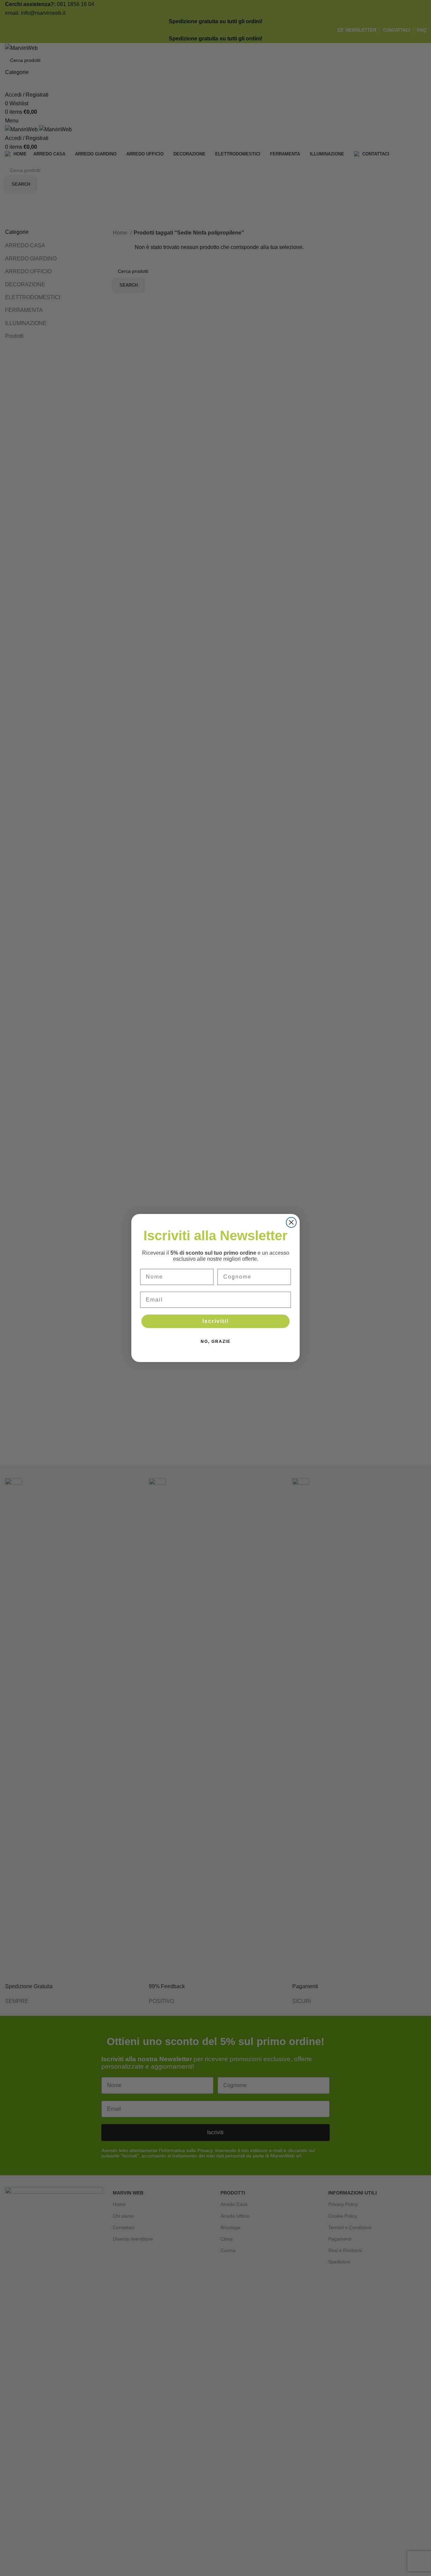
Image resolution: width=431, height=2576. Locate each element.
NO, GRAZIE (216, 1341)
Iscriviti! (216, 1321)
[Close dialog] (291, 1222)
